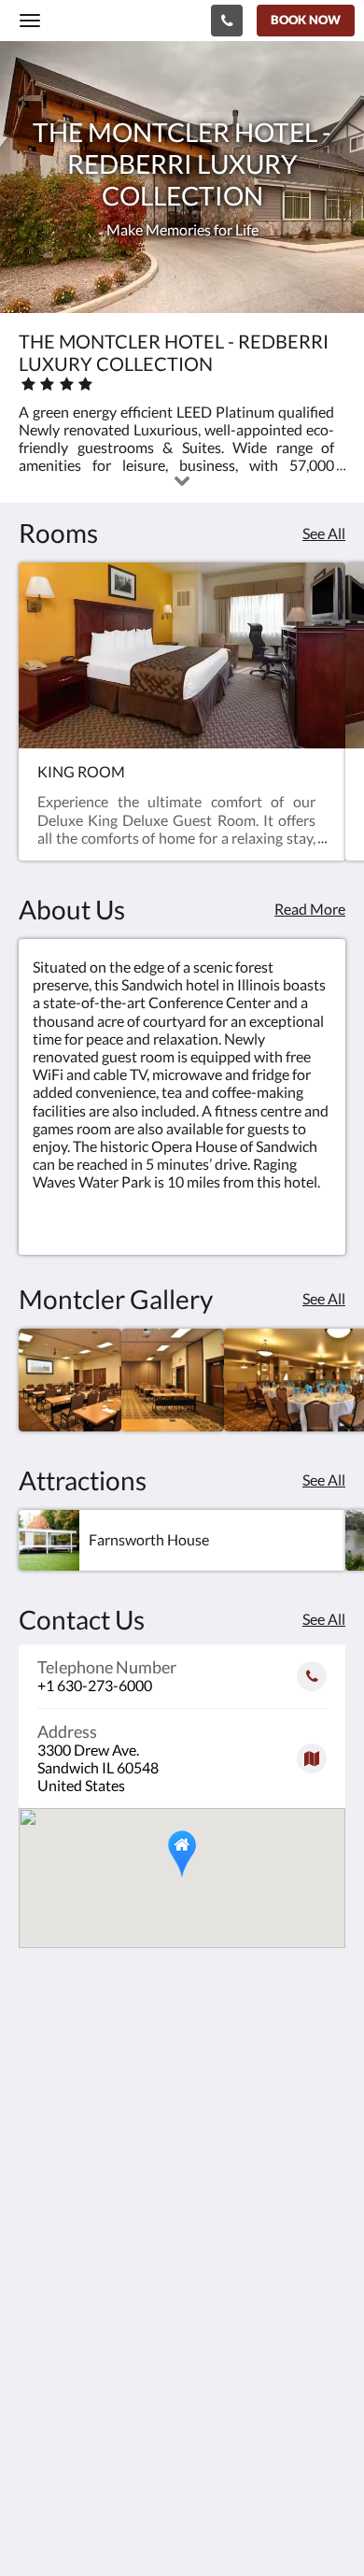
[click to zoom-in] (70, 1380)
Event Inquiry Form (80, 2465)
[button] (182, 1854)
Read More (310, 909)
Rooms (41, 2357)
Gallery (42, 2325)
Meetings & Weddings (90, 2341)
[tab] (182, 2278)
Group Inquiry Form (83, 2434)
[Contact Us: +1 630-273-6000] (227, 21)
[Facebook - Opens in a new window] (37, 2222)
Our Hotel (51, 2309)
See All (324, 533)
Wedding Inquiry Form (91, 2449)
